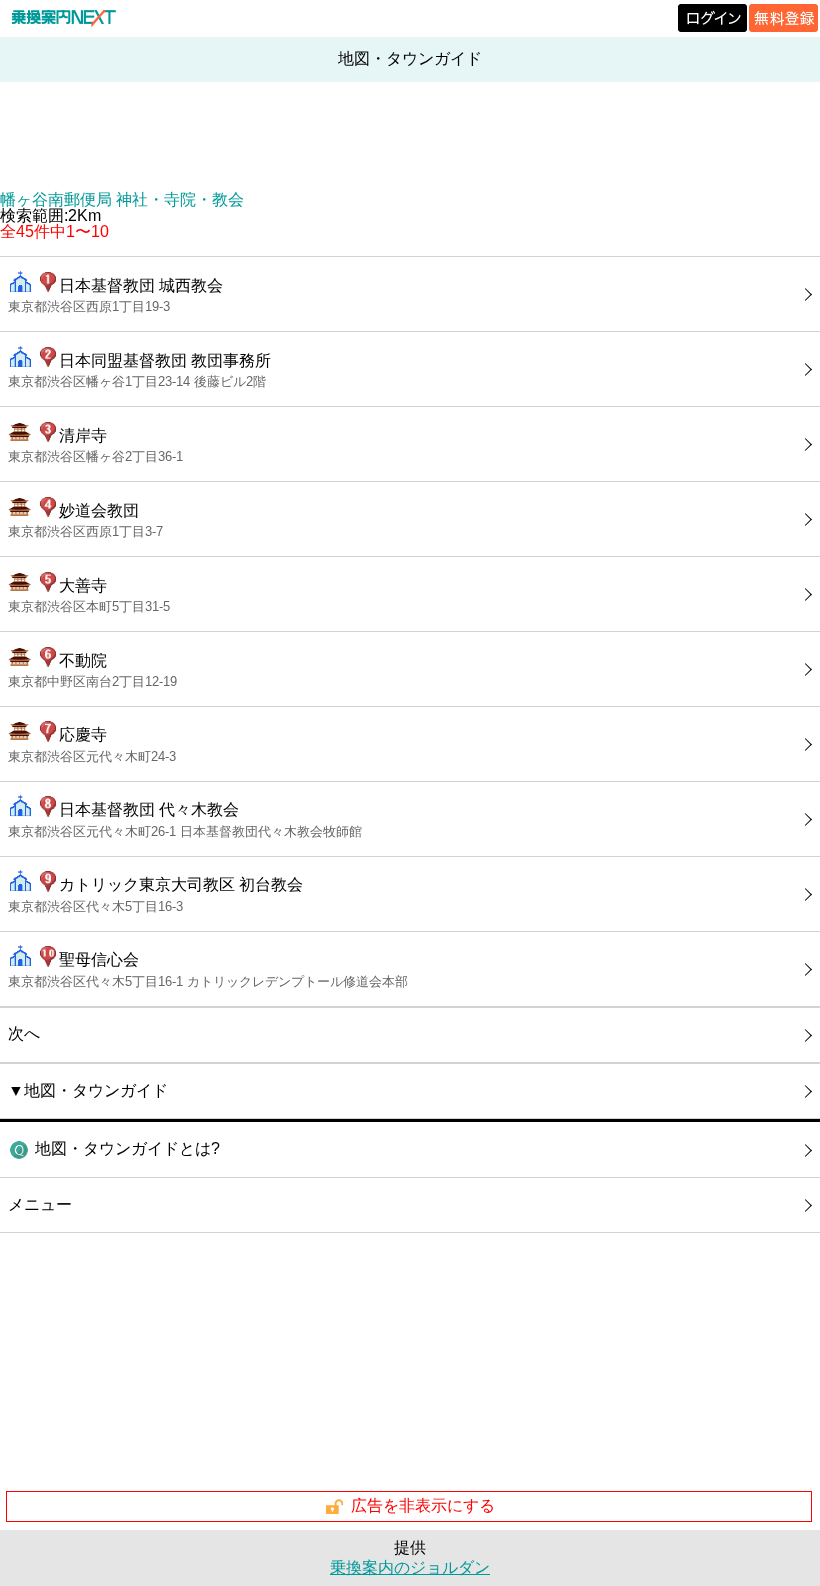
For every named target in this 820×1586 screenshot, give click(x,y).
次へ (24, 1033)
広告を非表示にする (423, 1505)
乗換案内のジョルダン (410, 1567)
